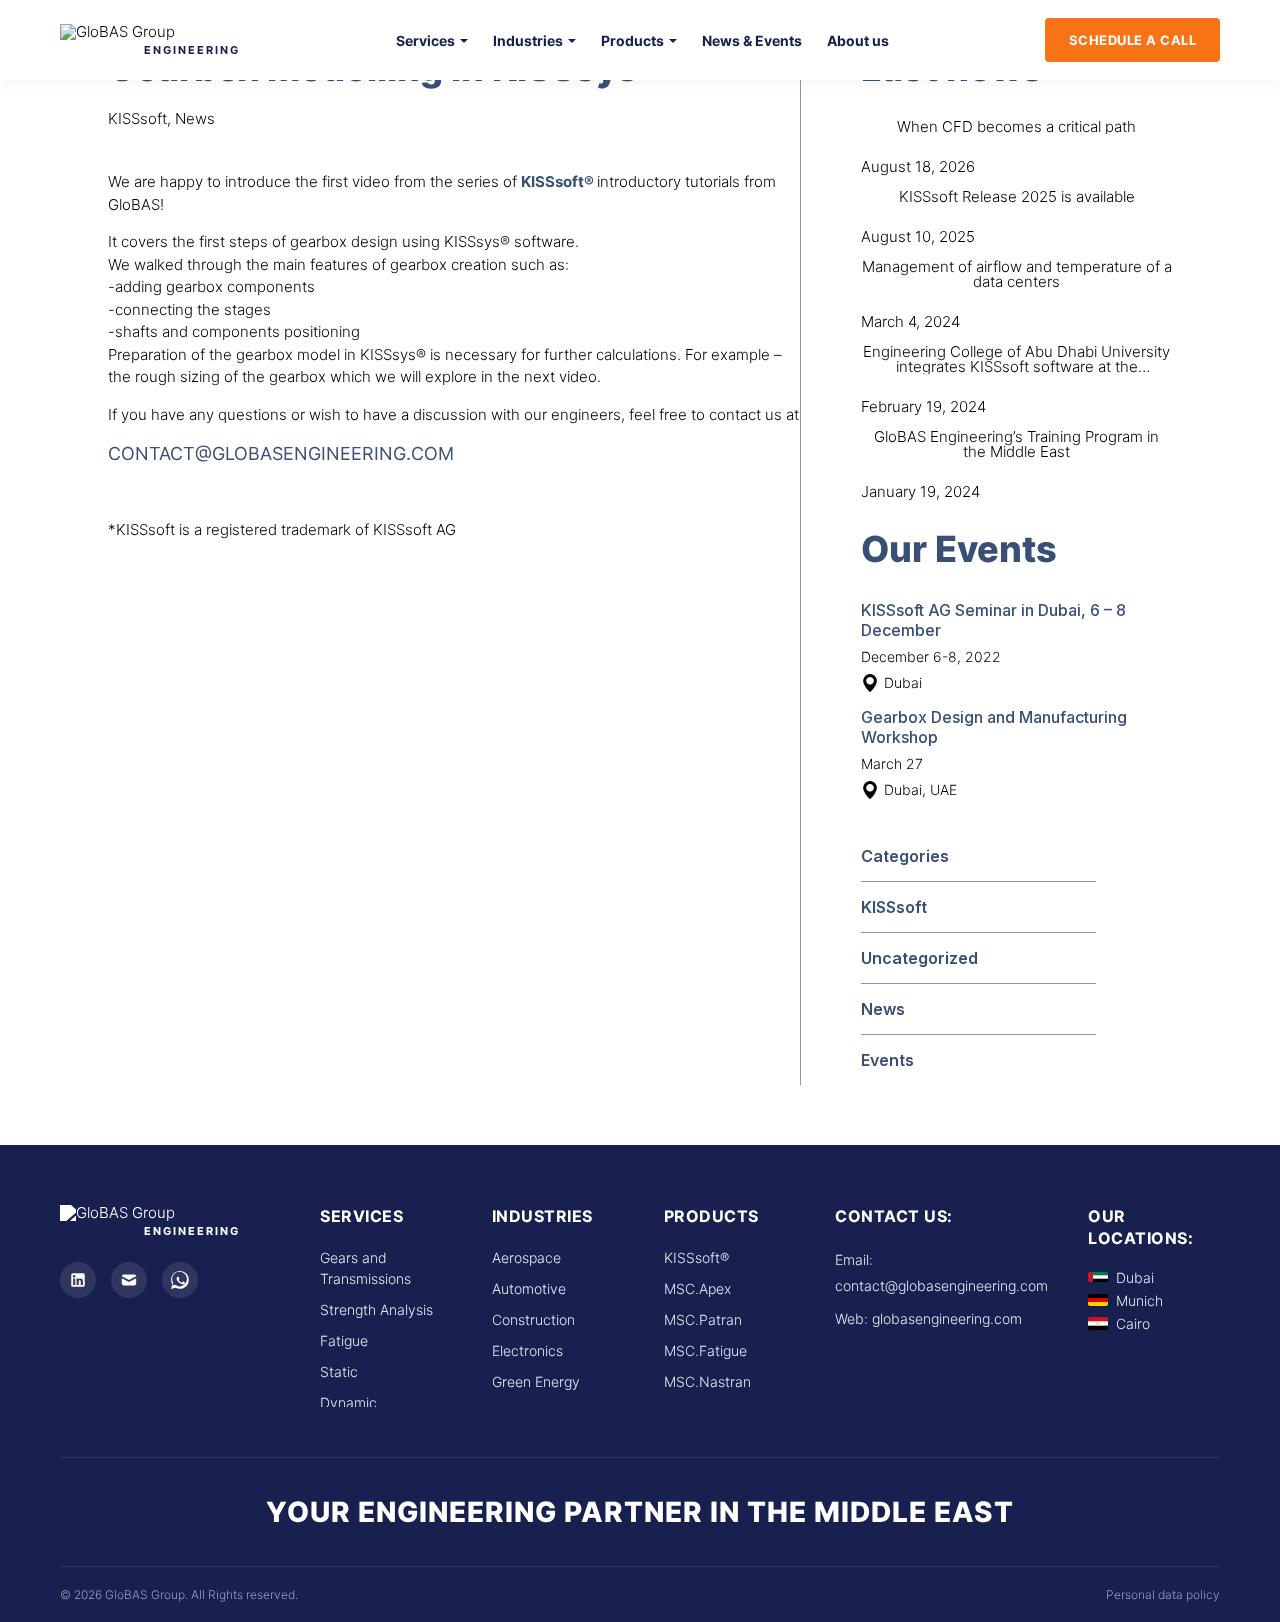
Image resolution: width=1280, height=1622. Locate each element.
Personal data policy (1163, 1594)
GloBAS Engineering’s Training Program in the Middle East (1016, 444)
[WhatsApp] (180, 1280)
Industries (528, 40)
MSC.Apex (697, 1288)
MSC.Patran (703, 1319)
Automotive (529, 1288)
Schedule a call (1133, 40)
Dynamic (348, 1402)
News (883, 1009)
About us (858, 40)
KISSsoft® (696, 1257)
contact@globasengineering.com (281, 453)
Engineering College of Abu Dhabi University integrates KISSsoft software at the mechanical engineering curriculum (1016, 366)
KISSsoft (894, 907)
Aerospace (526, 1257)
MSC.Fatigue (705, 1350)
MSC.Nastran (707, 1381)
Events (887, 1060)
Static (339, 1371)
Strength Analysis (376, 1309)
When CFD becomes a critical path (1016, 126)
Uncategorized (919, 958)
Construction (533, 1319)
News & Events (752, 40)
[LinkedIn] (78, 1280)
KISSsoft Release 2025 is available (1017, 196)
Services (425, 40)
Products (632, 40)
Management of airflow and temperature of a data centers (1017, 274)
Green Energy (536, 1381)
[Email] (129, 1280)
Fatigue (344, 1340)
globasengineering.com (947, 1318)
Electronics (527, 1350)
